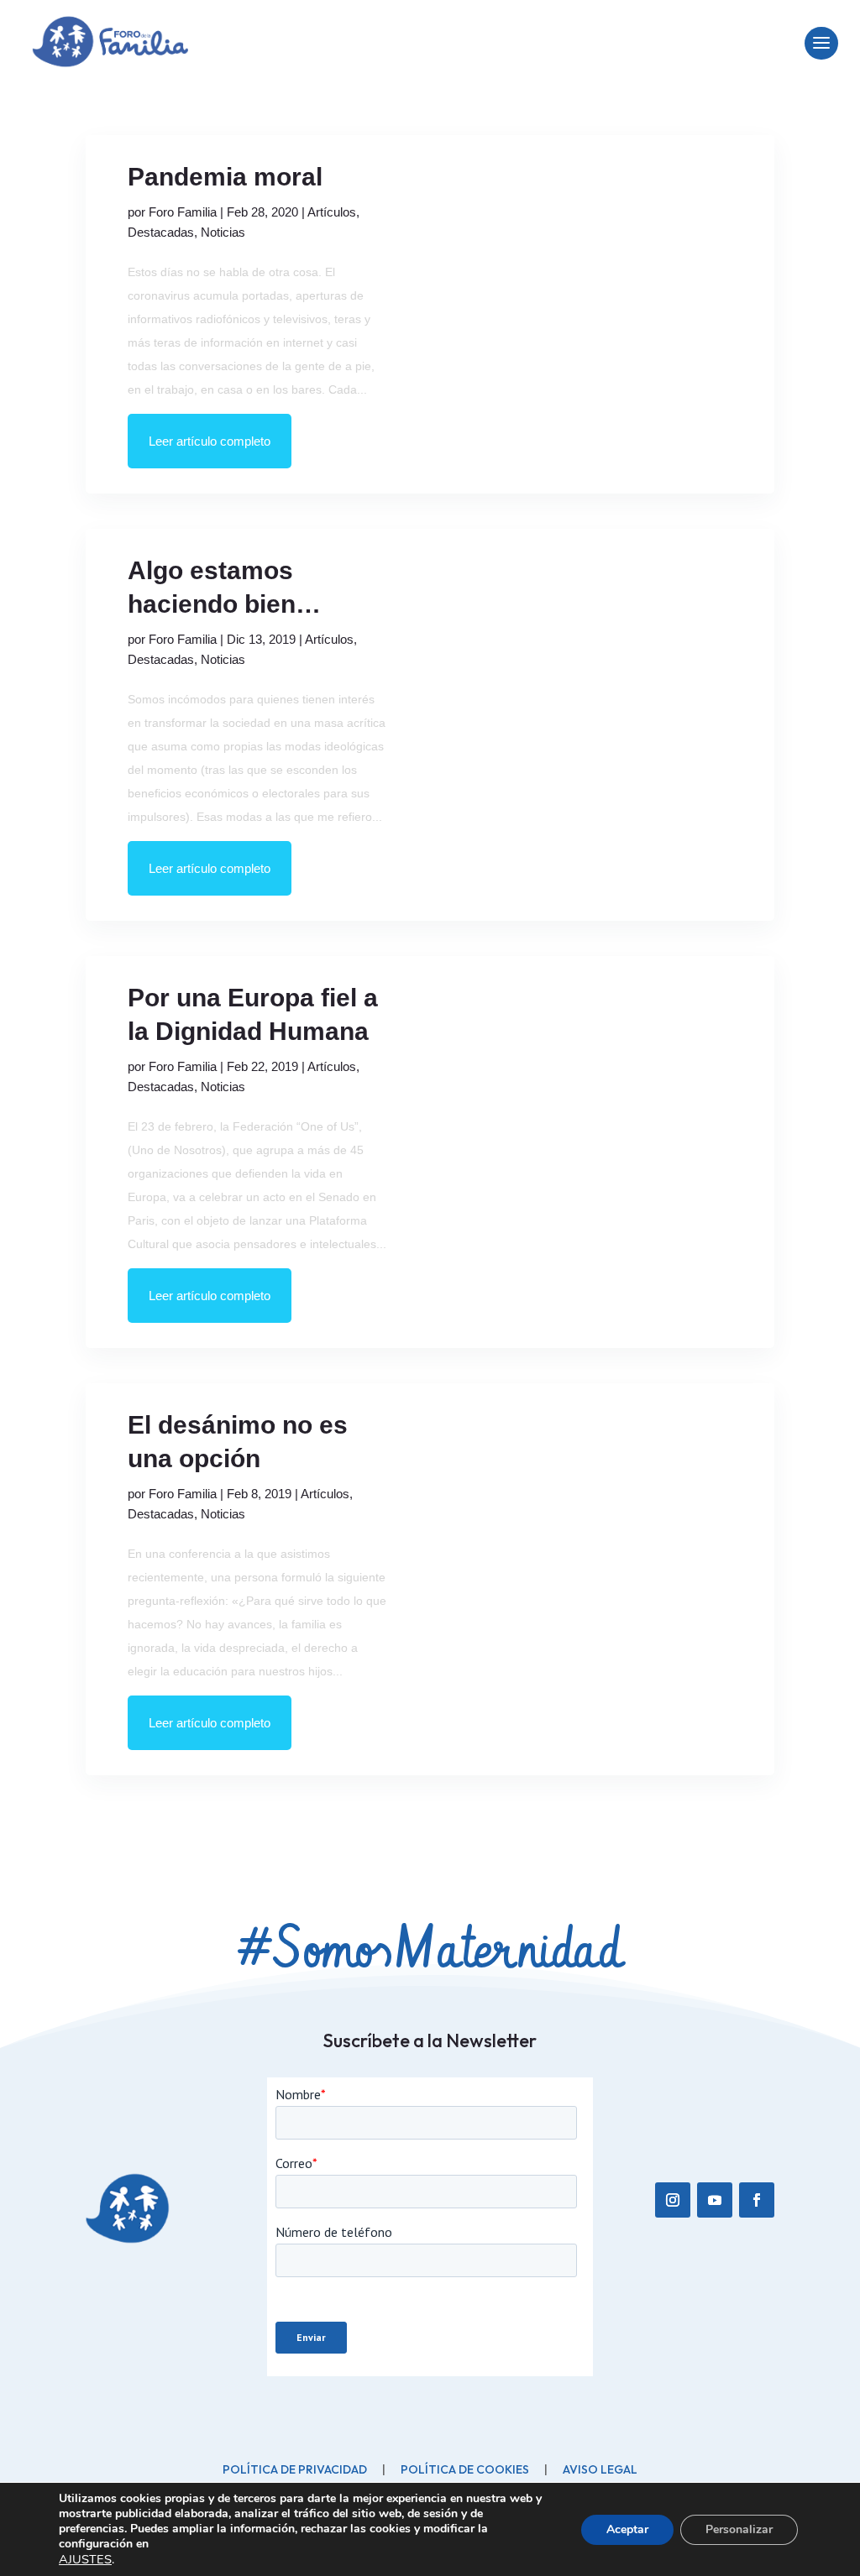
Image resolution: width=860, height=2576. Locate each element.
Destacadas (161, 232)
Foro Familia (183, 212)
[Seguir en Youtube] (715, 2200)
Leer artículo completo (210, 441)
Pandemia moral (225, 177)
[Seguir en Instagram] (673, 2200)
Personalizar (739, 2529)
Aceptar (627, 2529)
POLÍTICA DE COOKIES (465, 2469)
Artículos (332, 212)
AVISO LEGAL (600, 2469)
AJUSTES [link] (85, 2559)
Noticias (223, 232)
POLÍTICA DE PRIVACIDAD (295, 2469)
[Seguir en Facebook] (757, 2200)
